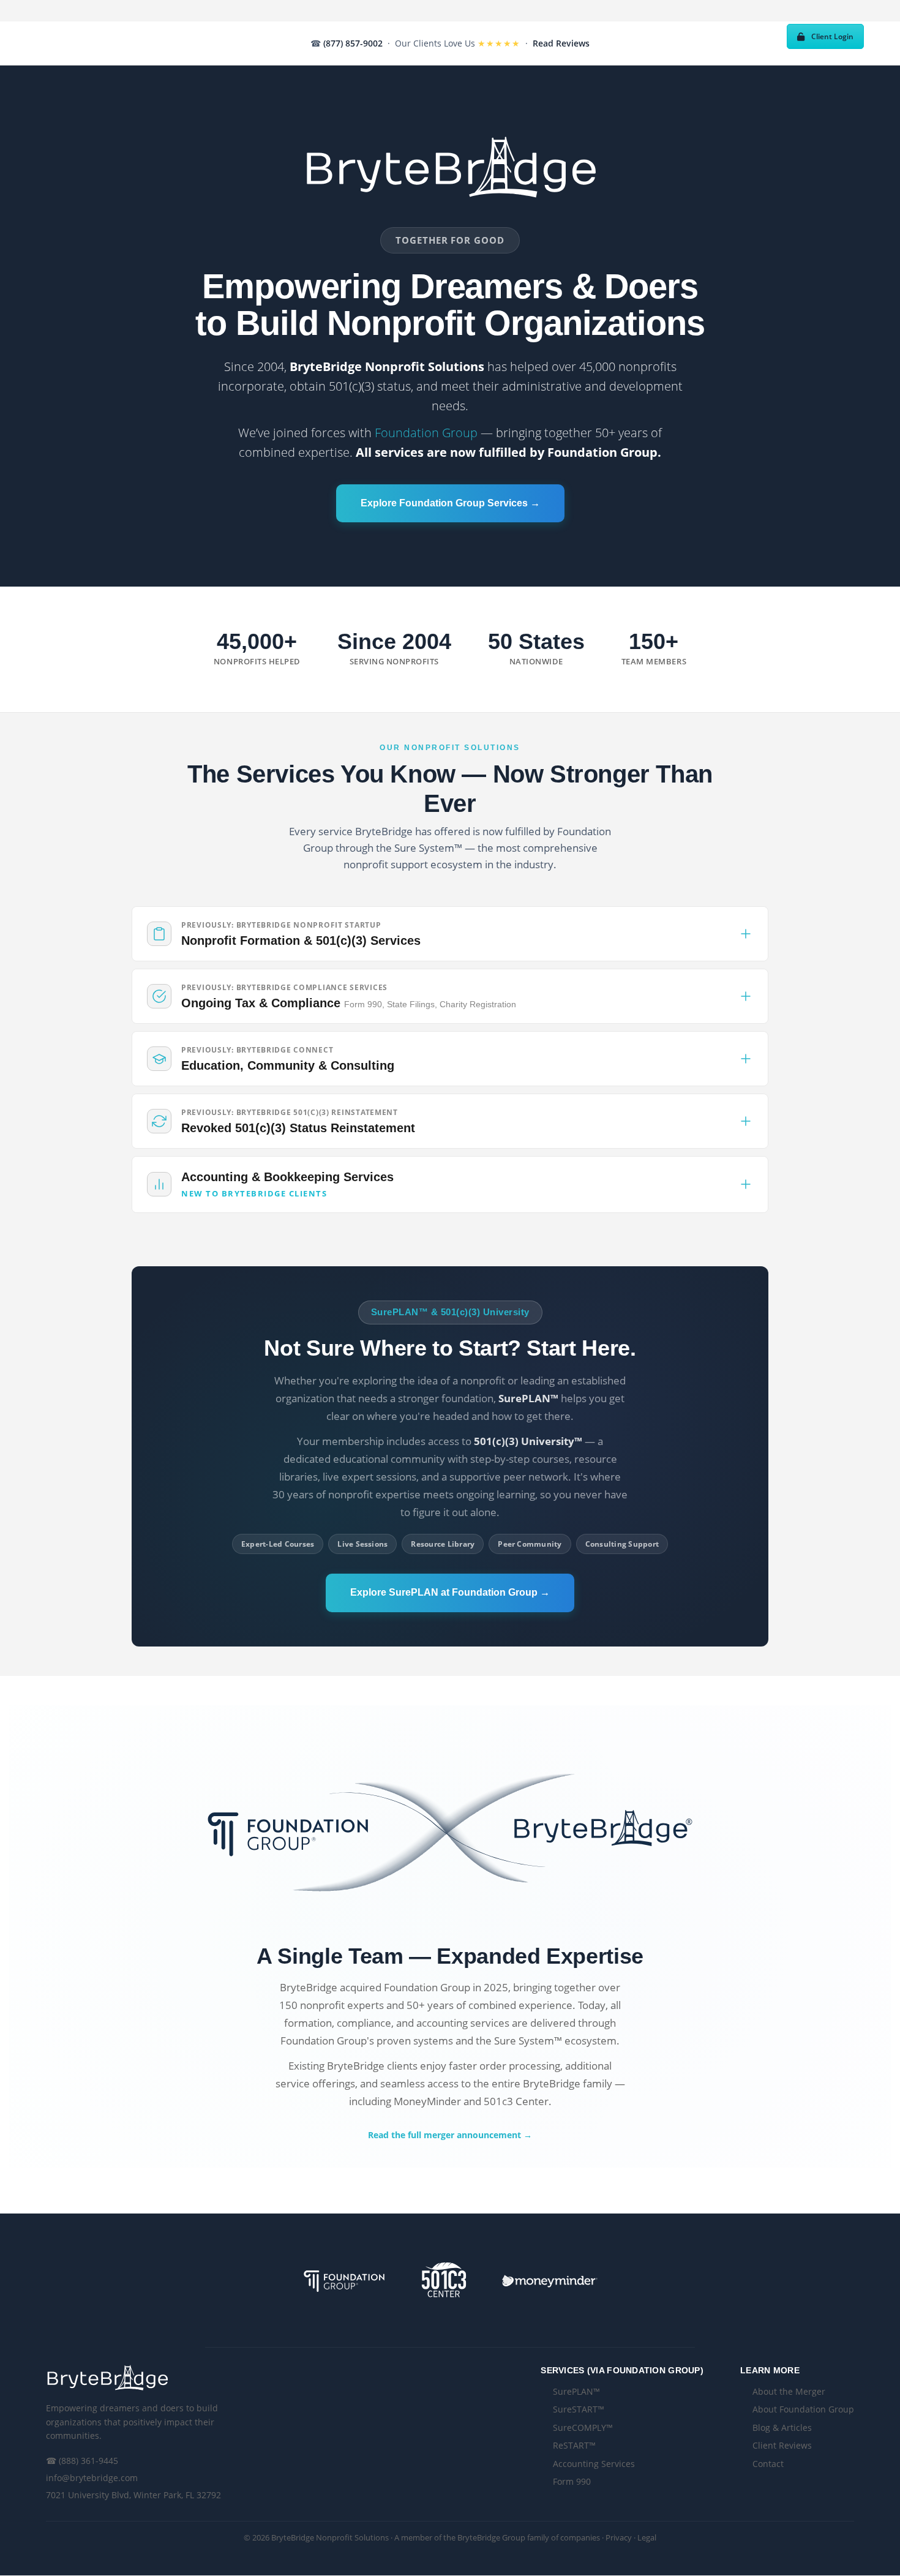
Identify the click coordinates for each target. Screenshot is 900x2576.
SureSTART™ (579, 2409)
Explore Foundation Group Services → (450, 503)
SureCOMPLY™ (583, 2428)
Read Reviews (561, 43)
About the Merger (789, 2391)
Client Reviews (782, 2445)
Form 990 (572, 2481)
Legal (647, 2537)
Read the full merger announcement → (450, 2135)
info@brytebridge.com (92, 2478)
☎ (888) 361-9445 (82, 2461)
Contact (768, 2464)
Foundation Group (426, 433)
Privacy (619, 2537)
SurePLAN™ (576, 2391)
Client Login (832, 36)
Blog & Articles (782, 2428)
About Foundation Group (803, 2409)
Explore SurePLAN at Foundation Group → (450, 1592)
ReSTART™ (574, 2445)
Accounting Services (594, 2464)
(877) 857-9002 (353, 43)
